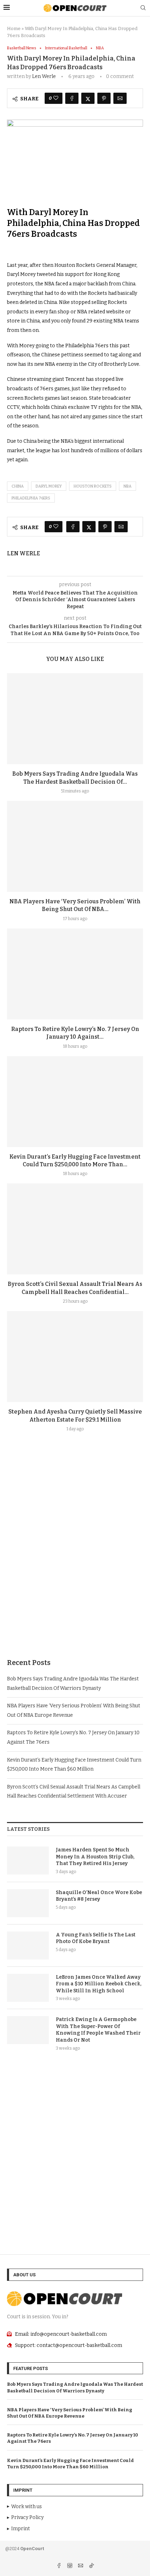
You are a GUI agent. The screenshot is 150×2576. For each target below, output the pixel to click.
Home (14, 29)
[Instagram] (70, 2566)
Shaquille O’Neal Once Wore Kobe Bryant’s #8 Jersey (99, 1896)
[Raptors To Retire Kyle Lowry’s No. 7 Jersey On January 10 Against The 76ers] (75, 974)
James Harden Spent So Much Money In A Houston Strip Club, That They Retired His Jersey (95, 1857)
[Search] (143, 8)
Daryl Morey (49, 486)
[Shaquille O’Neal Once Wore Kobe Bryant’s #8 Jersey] (28, 1903)
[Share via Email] (120, 98)
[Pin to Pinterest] (104, 98)
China (18, 486)
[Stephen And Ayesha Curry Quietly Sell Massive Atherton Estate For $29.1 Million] (75, 1357)
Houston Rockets (93, 486)
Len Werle (44, 76)
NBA (127, 486)
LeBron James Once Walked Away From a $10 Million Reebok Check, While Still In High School (99, 1984)
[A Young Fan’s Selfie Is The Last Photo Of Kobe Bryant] (28, 1945)
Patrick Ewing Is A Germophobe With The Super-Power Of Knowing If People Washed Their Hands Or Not (98, 2030)
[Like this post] (56, 98)
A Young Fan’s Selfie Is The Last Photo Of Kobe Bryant (96, 1938)
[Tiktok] (91, 2566)
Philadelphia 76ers (31, 498)
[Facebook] (59, 2566)
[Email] (81, 2566)
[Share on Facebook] (72, 98)
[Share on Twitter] (88, 98)
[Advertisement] (75, 1562)
